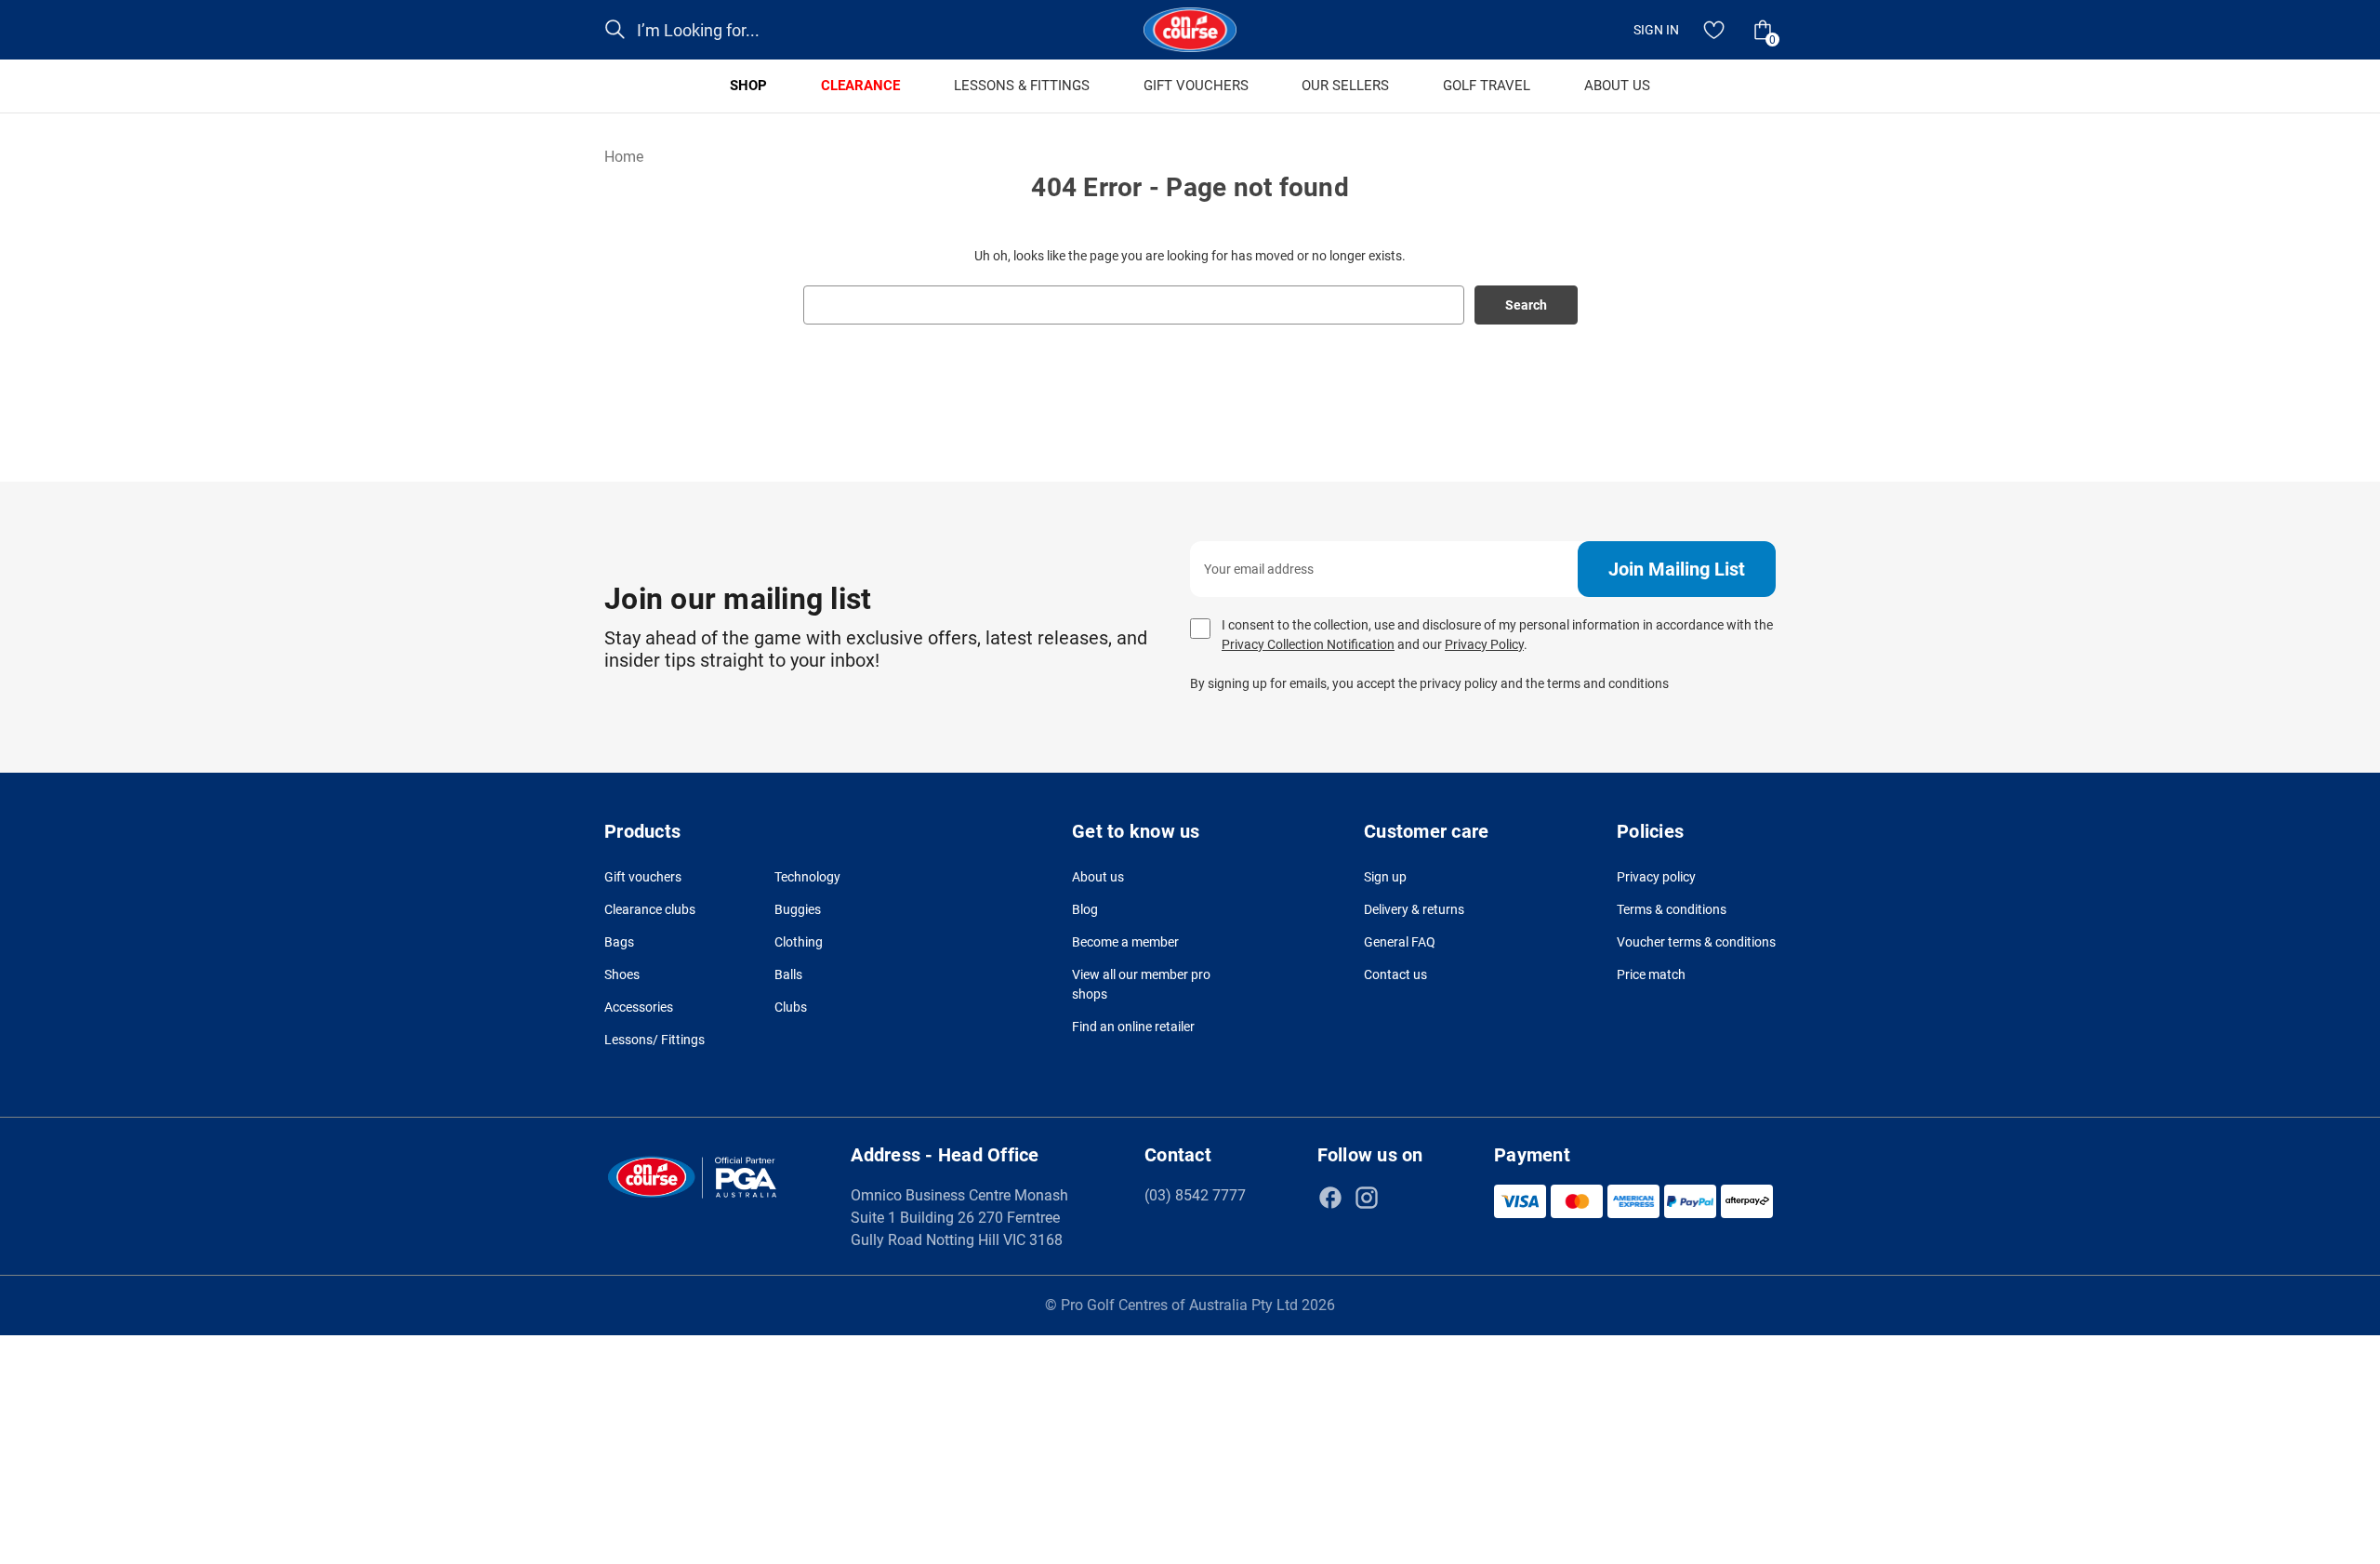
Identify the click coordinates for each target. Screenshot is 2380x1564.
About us (1098, 877)
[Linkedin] (1403, 1198)
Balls (788, 974)
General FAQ (1400, 942)
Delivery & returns (1414, 909)
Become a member (1125, 942)
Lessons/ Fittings (654, 1040)
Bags (619, 942)
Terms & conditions (1672, 909)
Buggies (798, 909)
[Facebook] (1330, 1198)
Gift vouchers (643, 877)
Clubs (791, 1007)
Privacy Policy (1484, 644)
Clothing (799, 942)
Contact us (1395, 974)
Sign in (1656, 30)
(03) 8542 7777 (1195, 1195)
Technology (807, 877)
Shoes (622, 974)
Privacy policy (1656, 877)
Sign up (1385, 877)
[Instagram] (1367, 1198)
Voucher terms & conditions (1696, 942)
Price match (1651, 974)
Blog (1085, 909)
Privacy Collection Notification (1308, 644)
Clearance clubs (650, 909)
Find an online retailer (1133, 1027)
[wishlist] (1714, 30)
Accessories (639, 1007)
